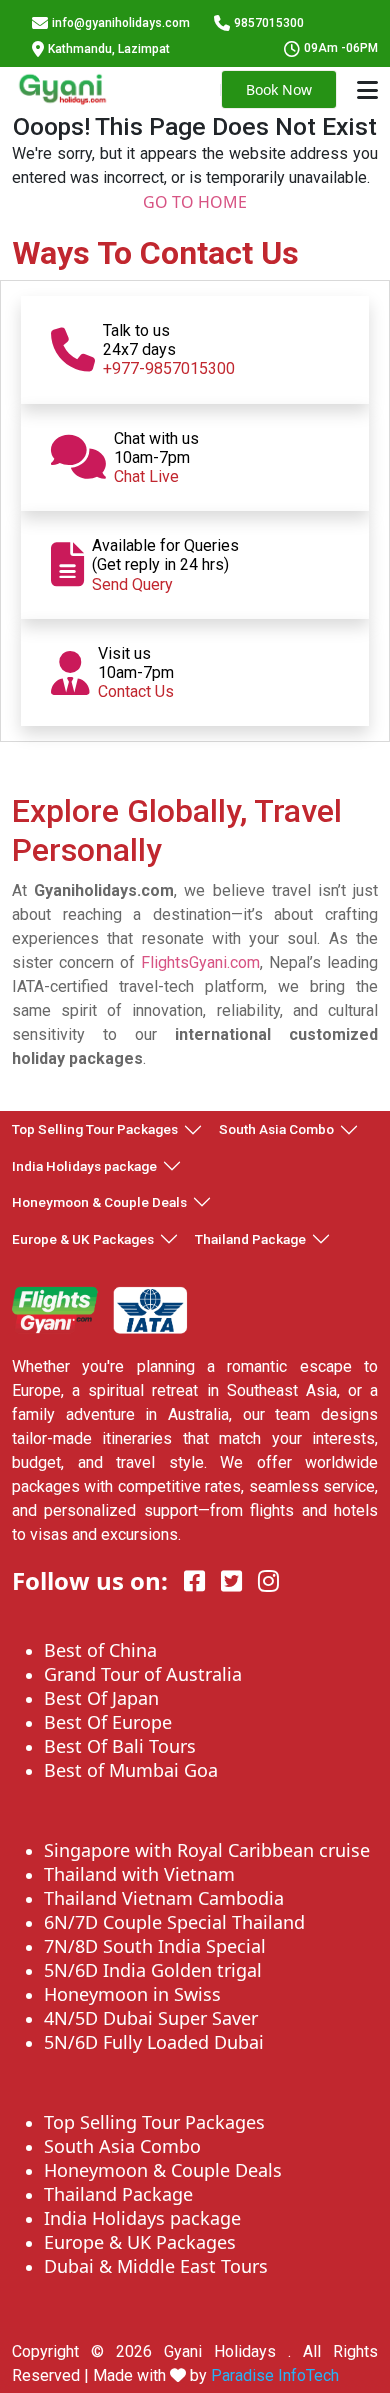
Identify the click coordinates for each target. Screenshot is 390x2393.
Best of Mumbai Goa (131, 1770)
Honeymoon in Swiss (132, 1994)
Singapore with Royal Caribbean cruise (207, 1850)
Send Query (132, 584)
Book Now (279, 89)
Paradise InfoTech (275, 2375)
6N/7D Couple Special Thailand (174, 1922)
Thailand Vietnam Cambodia (164, 1898)
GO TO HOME (195, 202)
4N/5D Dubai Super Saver (151, 2018)
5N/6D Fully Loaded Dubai (154, 2042)
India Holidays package (84, 1166)
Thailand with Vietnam (139, 1874)
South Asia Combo (276, 1129)
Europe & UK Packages (83, 1239)
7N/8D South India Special (155, 1946)
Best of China (100, 1650)
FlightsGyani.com (200, 962)
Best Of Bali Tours (120, 1746)
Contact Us (136, 691)
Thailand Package (250, 1239)
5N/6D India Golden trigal (153, 1970)
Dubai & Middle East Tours (156, 2266)
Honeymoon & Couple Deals (99, 1202)
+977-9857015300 (169, 368)
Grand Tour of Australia (143, 1674)
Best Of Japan (101, 1698)
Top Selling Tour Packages (95, 1129)
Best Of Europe (108, 1722)
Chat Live (146, 476)
